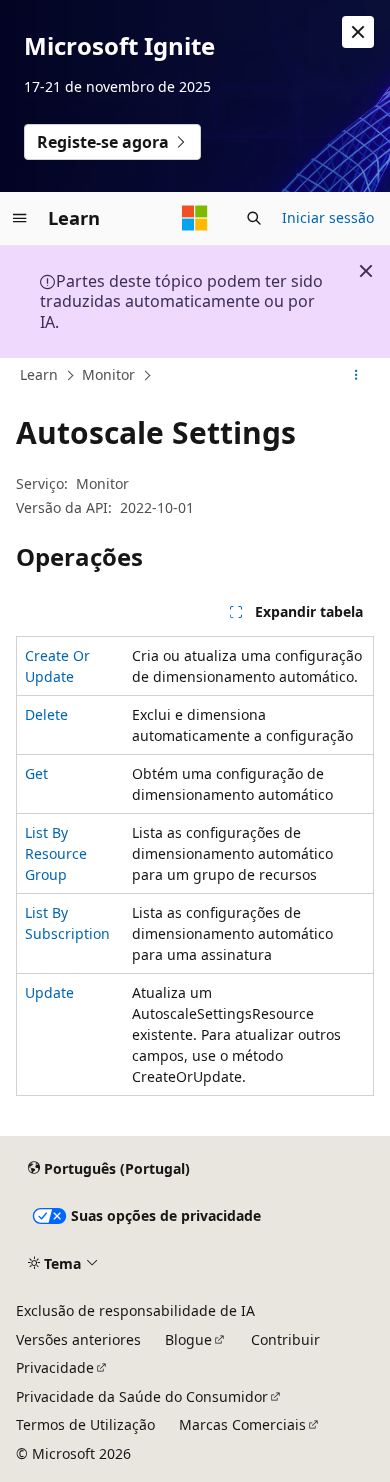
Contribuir (285, 1339)
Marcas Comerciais (242, 1424)
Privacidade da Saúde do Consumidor (142, 1396)
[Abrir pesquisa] (254, 218)
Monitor (108, 374)
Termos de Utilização (85, 1424)
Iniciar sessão (328, 217)
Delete (46, 714)
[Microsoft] (195, 218)
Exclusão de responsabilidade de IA (135, 1310)
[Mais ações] (356, 376)
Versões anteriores (78, 1339)
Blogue (188, 1339)
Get (36, 773)
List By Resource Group (56, 853)
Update (49, 992)
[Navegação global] (20, 218)
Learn (39, 374)
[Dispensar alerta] (358, 32)
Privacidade (55, 1367)
